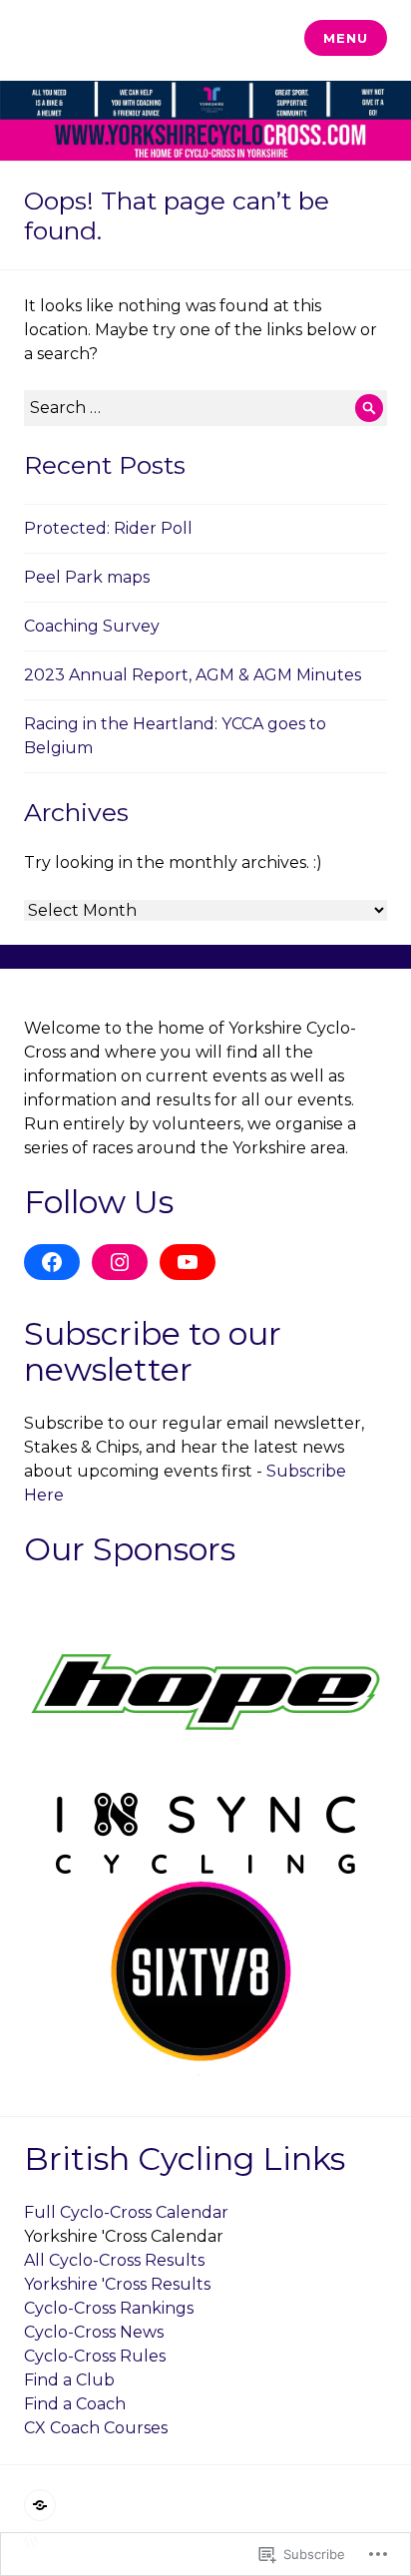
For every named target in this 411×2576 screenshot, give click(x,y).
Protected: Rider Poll (108, 528)
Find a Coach (75, 2404)
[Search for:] (205, 408)
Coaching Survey (92, 626)
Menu (345, 38)
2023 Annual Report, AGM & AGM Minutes (193, 675)
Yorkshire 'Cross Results (117, 2284)
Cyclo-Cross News (94, 2332)
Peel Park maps (87, 577)
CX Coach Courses (96, 2428)
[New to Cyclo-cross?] (40, 2505)
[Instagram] (120, 1262)
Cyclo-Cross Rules (95, 2356)
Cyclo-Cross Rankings (109, 2308)
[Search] (369, 408)
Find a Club (69, 2380)
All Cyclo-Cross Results (114, 2260)
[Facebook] (52, 1262)
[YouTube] (188, 1262)
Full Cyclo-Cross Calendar (126, 2212)
